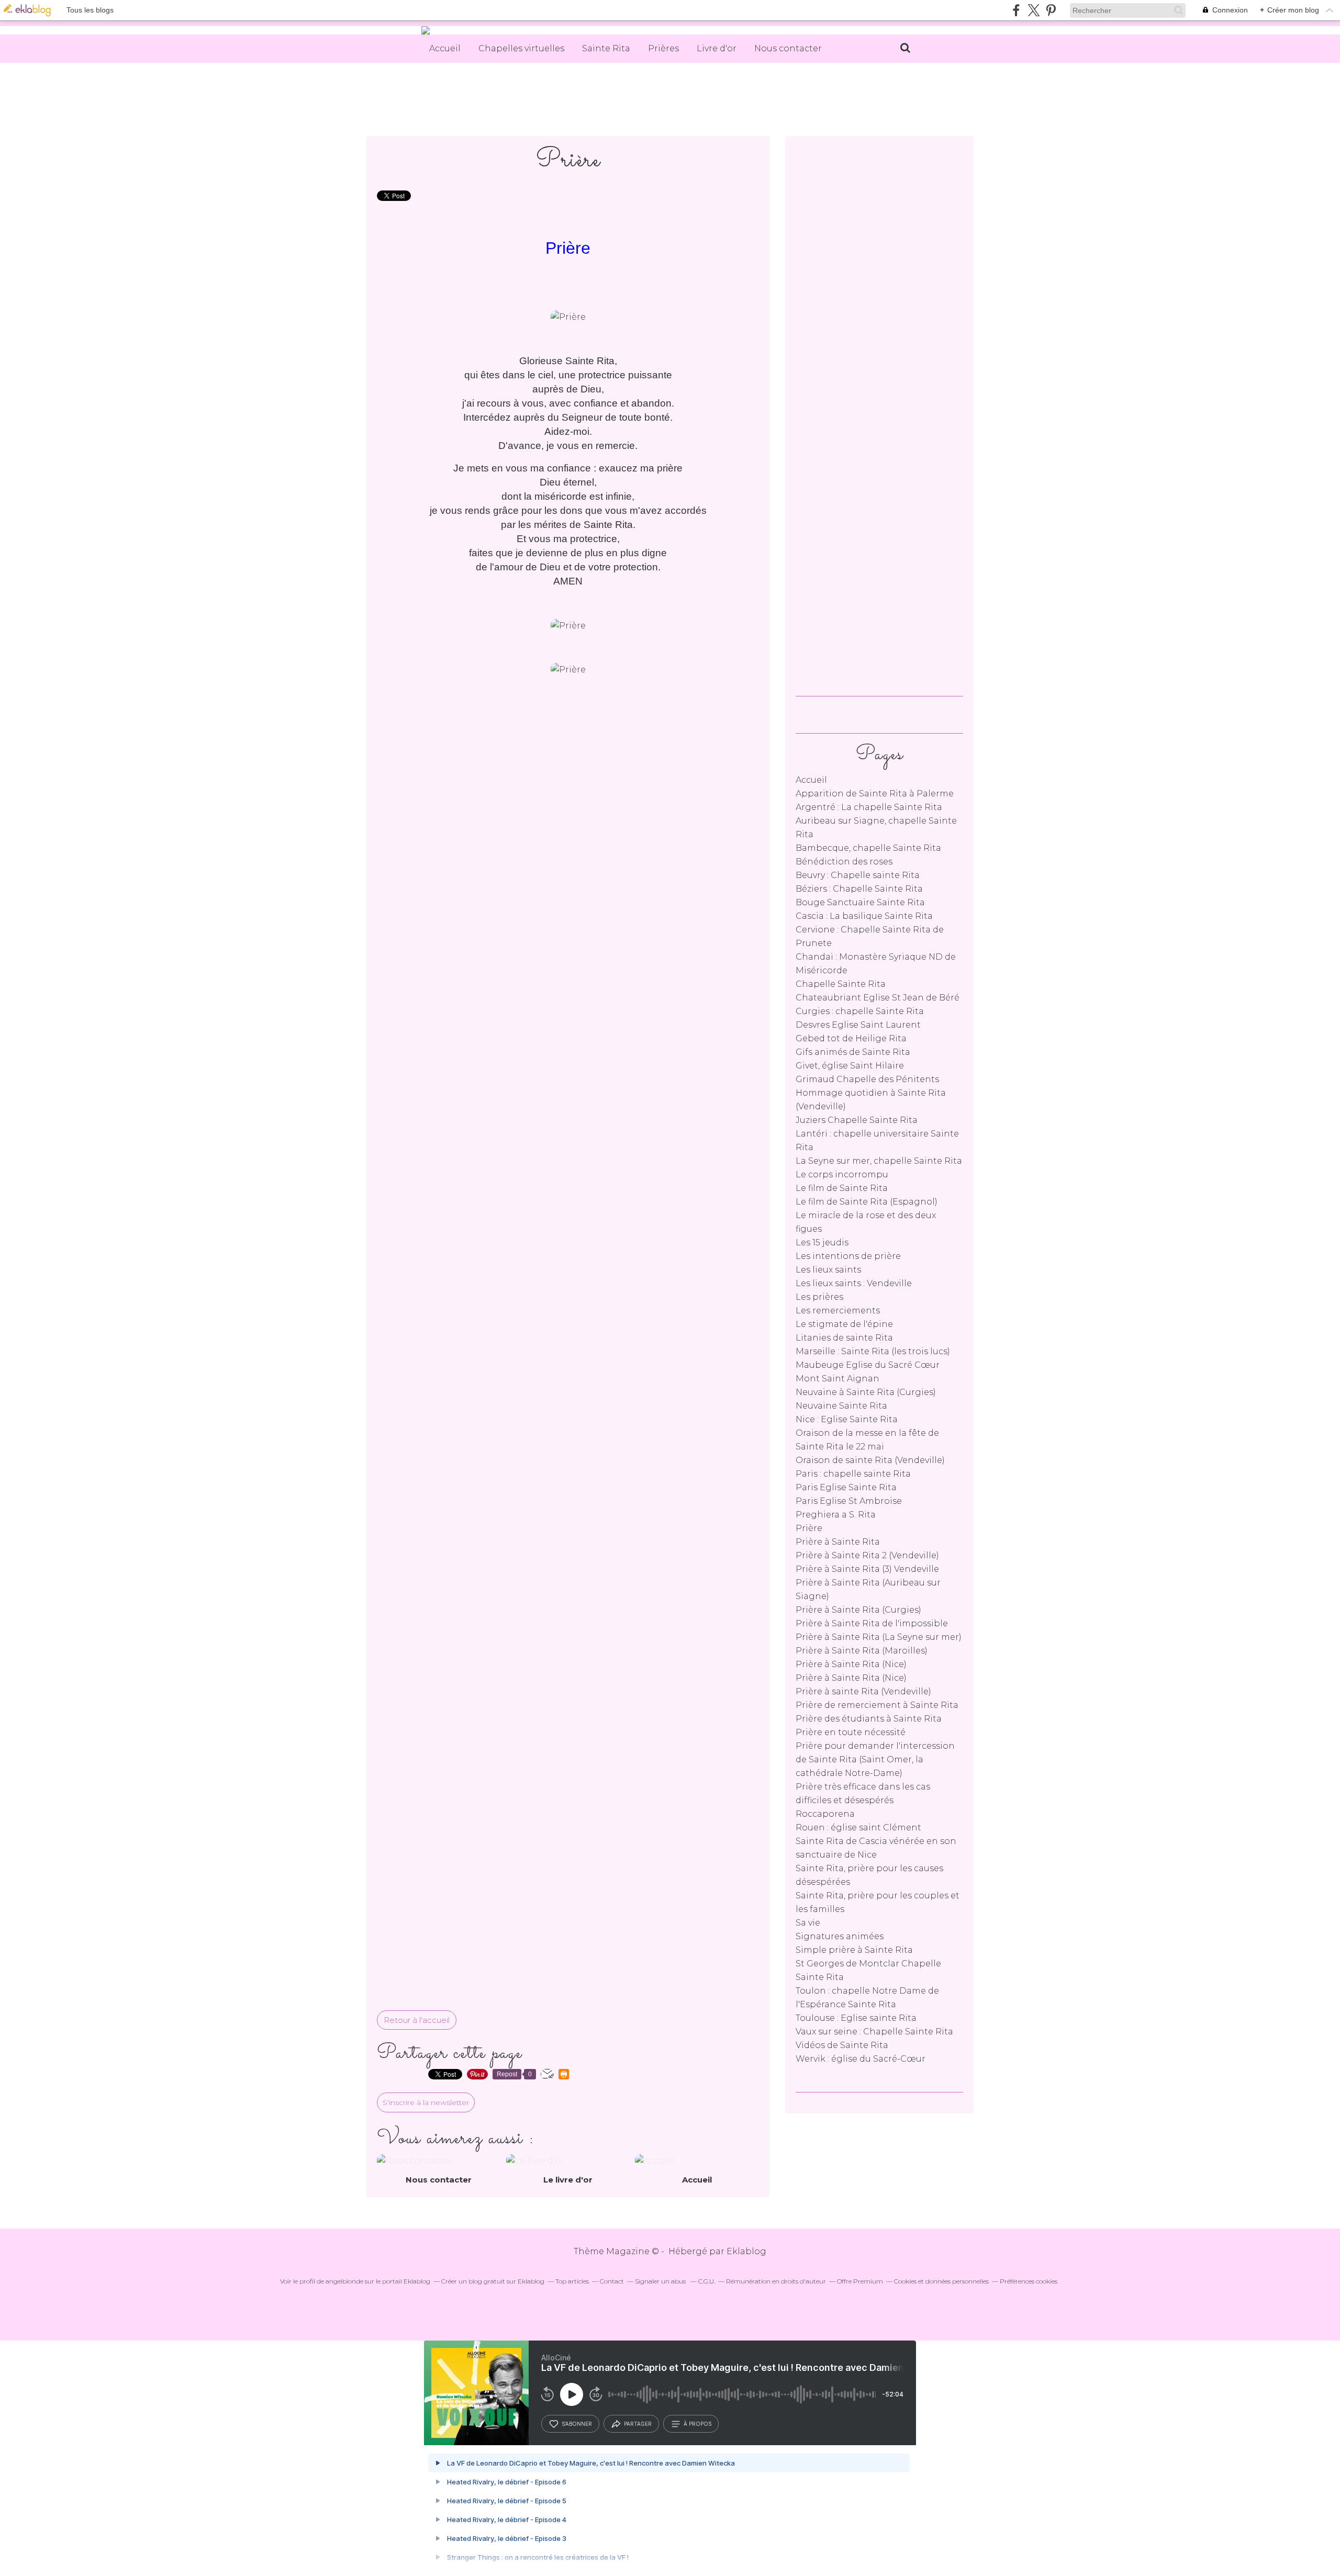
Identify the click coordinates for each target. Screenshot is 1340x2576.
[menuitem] (445, 49)
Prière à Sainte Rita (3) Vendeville (867, 1569)
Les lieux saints (828, 1270)
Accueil (445, 48)
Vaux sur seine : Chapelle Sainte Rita (874, 2032)
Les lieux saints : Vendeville (854, 1283)
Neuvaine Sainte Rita (841, 1406)
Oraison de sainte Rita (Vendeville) (870, 1460)
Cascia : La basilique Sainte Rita (864, 916)
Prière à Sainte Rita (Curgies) (858, 1610)
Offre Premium (860, 2281)
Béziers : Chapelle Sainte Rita (859, 889)
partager (638, 2424)
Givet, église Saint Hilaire (850, 1066)
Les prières (819, 1297)
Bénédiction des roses (844, 862)
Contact (612, 2281)
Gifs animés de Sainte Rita (853, 1052)
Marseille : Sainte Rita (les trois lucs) (873, 1351)
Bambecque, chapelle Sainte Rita (868, 848)
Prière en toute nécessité (851, 1732)
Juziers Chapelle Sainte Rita (857, 1120)
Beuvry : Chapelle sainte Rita (858, 875)
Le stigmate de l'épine (844, 1324)
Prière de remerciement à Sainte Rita (877, 1705)
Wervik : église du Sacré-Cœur (861, 2059)
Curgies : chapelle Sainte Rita (860, 1011)
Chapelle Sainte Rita (841, 984)
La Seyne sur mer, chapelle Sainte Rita (879, 1161)
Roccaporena (825, 1814)
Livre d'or (717, 48)
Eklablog (746, 2251)
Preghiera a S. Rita (836, 1515)
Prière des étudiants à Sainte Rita (869, 1719)
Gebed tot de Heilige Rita (851, 1038)
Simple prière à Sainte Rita (854, 1950)
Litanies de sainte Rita (844, 1338)
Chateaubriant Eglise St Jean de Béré (878, 998)
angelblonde (344, 2281)
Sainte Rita (606, 48)
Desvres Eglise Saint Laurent (858, 1025)
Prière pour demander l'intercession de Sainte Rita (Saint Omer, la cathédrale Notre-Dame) (875, 1759)
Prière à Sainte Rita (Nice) (851, 1664)
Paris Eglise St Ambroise (849, 1501)
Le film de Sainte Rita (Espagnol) (867, 1202)
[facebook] (1016, 10)
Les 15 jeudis (822, 1242)
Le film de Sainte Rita (842, 1188)
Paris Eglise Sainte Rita (846, 1487)
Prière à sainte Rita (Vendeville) (863, 1691)
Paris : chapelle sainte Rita (853, 1474)
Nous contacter (788, 48)
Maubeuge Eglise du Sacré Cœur (868, 1365)
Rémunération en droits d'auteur (776, 2281)
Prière (809, 1528)
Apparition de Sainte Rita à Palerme (875, 794)
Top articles (572, 2281)
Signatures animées (840, 1936)
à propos (697, 2424)
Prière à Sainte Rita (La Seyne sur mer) (879, 1637)
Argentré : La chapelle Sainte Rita (869, 807)
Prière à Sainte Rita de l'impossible (872, 1623)
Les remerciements (838, 1311)
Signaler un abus (661, 2281)
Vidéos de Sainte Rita (842, 2045)
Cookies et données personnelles (941, 2281)
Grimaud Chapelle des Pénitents (867, 1079)
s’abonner (577, 2424)
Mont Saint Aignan (837, 1379)
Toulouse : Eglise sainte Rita (856, 2018)
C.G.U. (707, 2281)
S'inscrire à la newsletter (426, 2102)
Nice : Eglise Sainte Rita (847, 1419)
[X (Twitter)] (1034, 10)
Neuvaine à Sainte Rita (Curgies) (866, 1392)
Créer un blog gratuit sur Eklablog (493, 2281)
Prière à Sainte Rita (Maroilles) (862, 1651)
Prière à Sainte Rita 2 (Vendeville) (867, 1555)
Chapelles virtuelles (521, 48)
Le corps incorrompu (842, 1174)
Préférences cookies (1029, 2281)
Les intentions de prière (848, 1256)
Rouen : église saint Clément (858, 1827)
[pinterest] (1051, 10)
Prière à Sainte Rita (838, 1542)
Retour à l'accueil (417, 2020)
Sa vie (808, 1923)
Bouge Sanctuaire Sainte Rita (860, 902)
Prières (663, 48)
